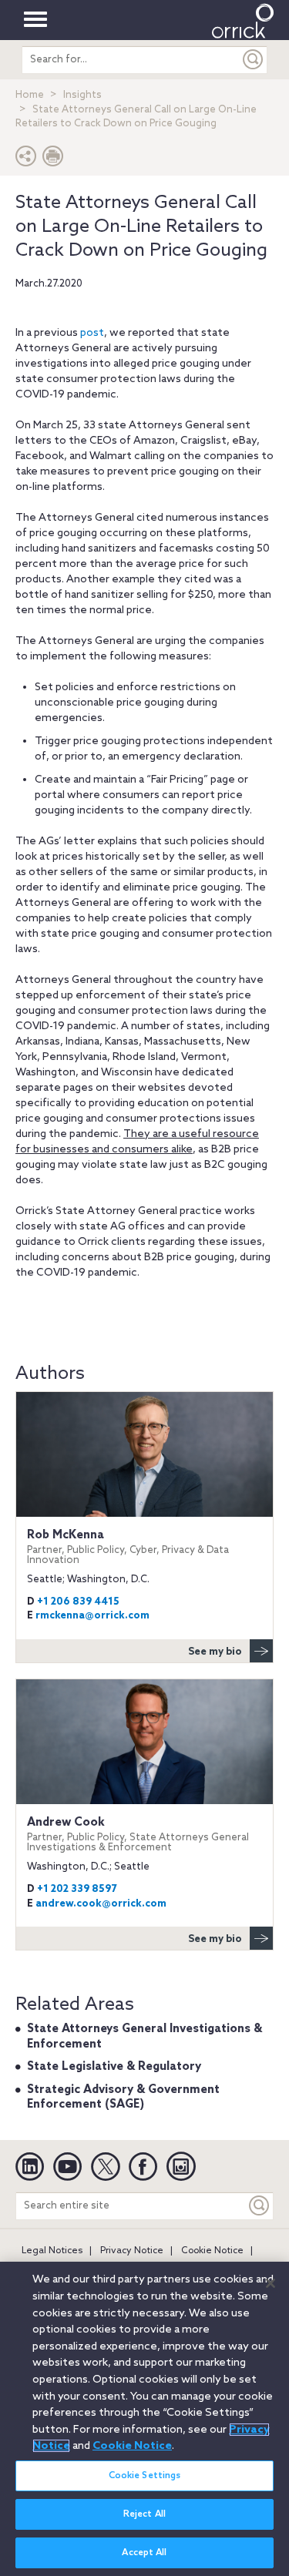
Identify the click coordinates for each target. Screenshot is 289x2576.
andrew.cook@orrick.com (101, 1904)
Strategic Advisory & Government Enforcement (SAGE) (123, 2098)
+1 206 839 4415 (78, 1602)
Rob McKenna (128, 1547)
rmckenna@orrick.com (92, 1616)
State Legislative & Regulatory (114, 2067)
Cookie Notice (212, 2251)
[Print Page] (53, 160)
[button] (26, 160)
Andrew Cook (138, 1835)
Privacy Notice (132, 2251)
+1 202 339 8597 (77, 1889)
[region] (144, 2419)
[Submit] (254, 60)
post (92, 333)
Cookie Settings (145, 2476)
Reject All (144, 2514)
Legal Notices (52, 2251)
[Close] (271, 2283)
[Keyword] (260, 2206)
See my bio (215, 1652)
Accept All (144, 2553)
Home (30, 95)
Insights (82, 95)
